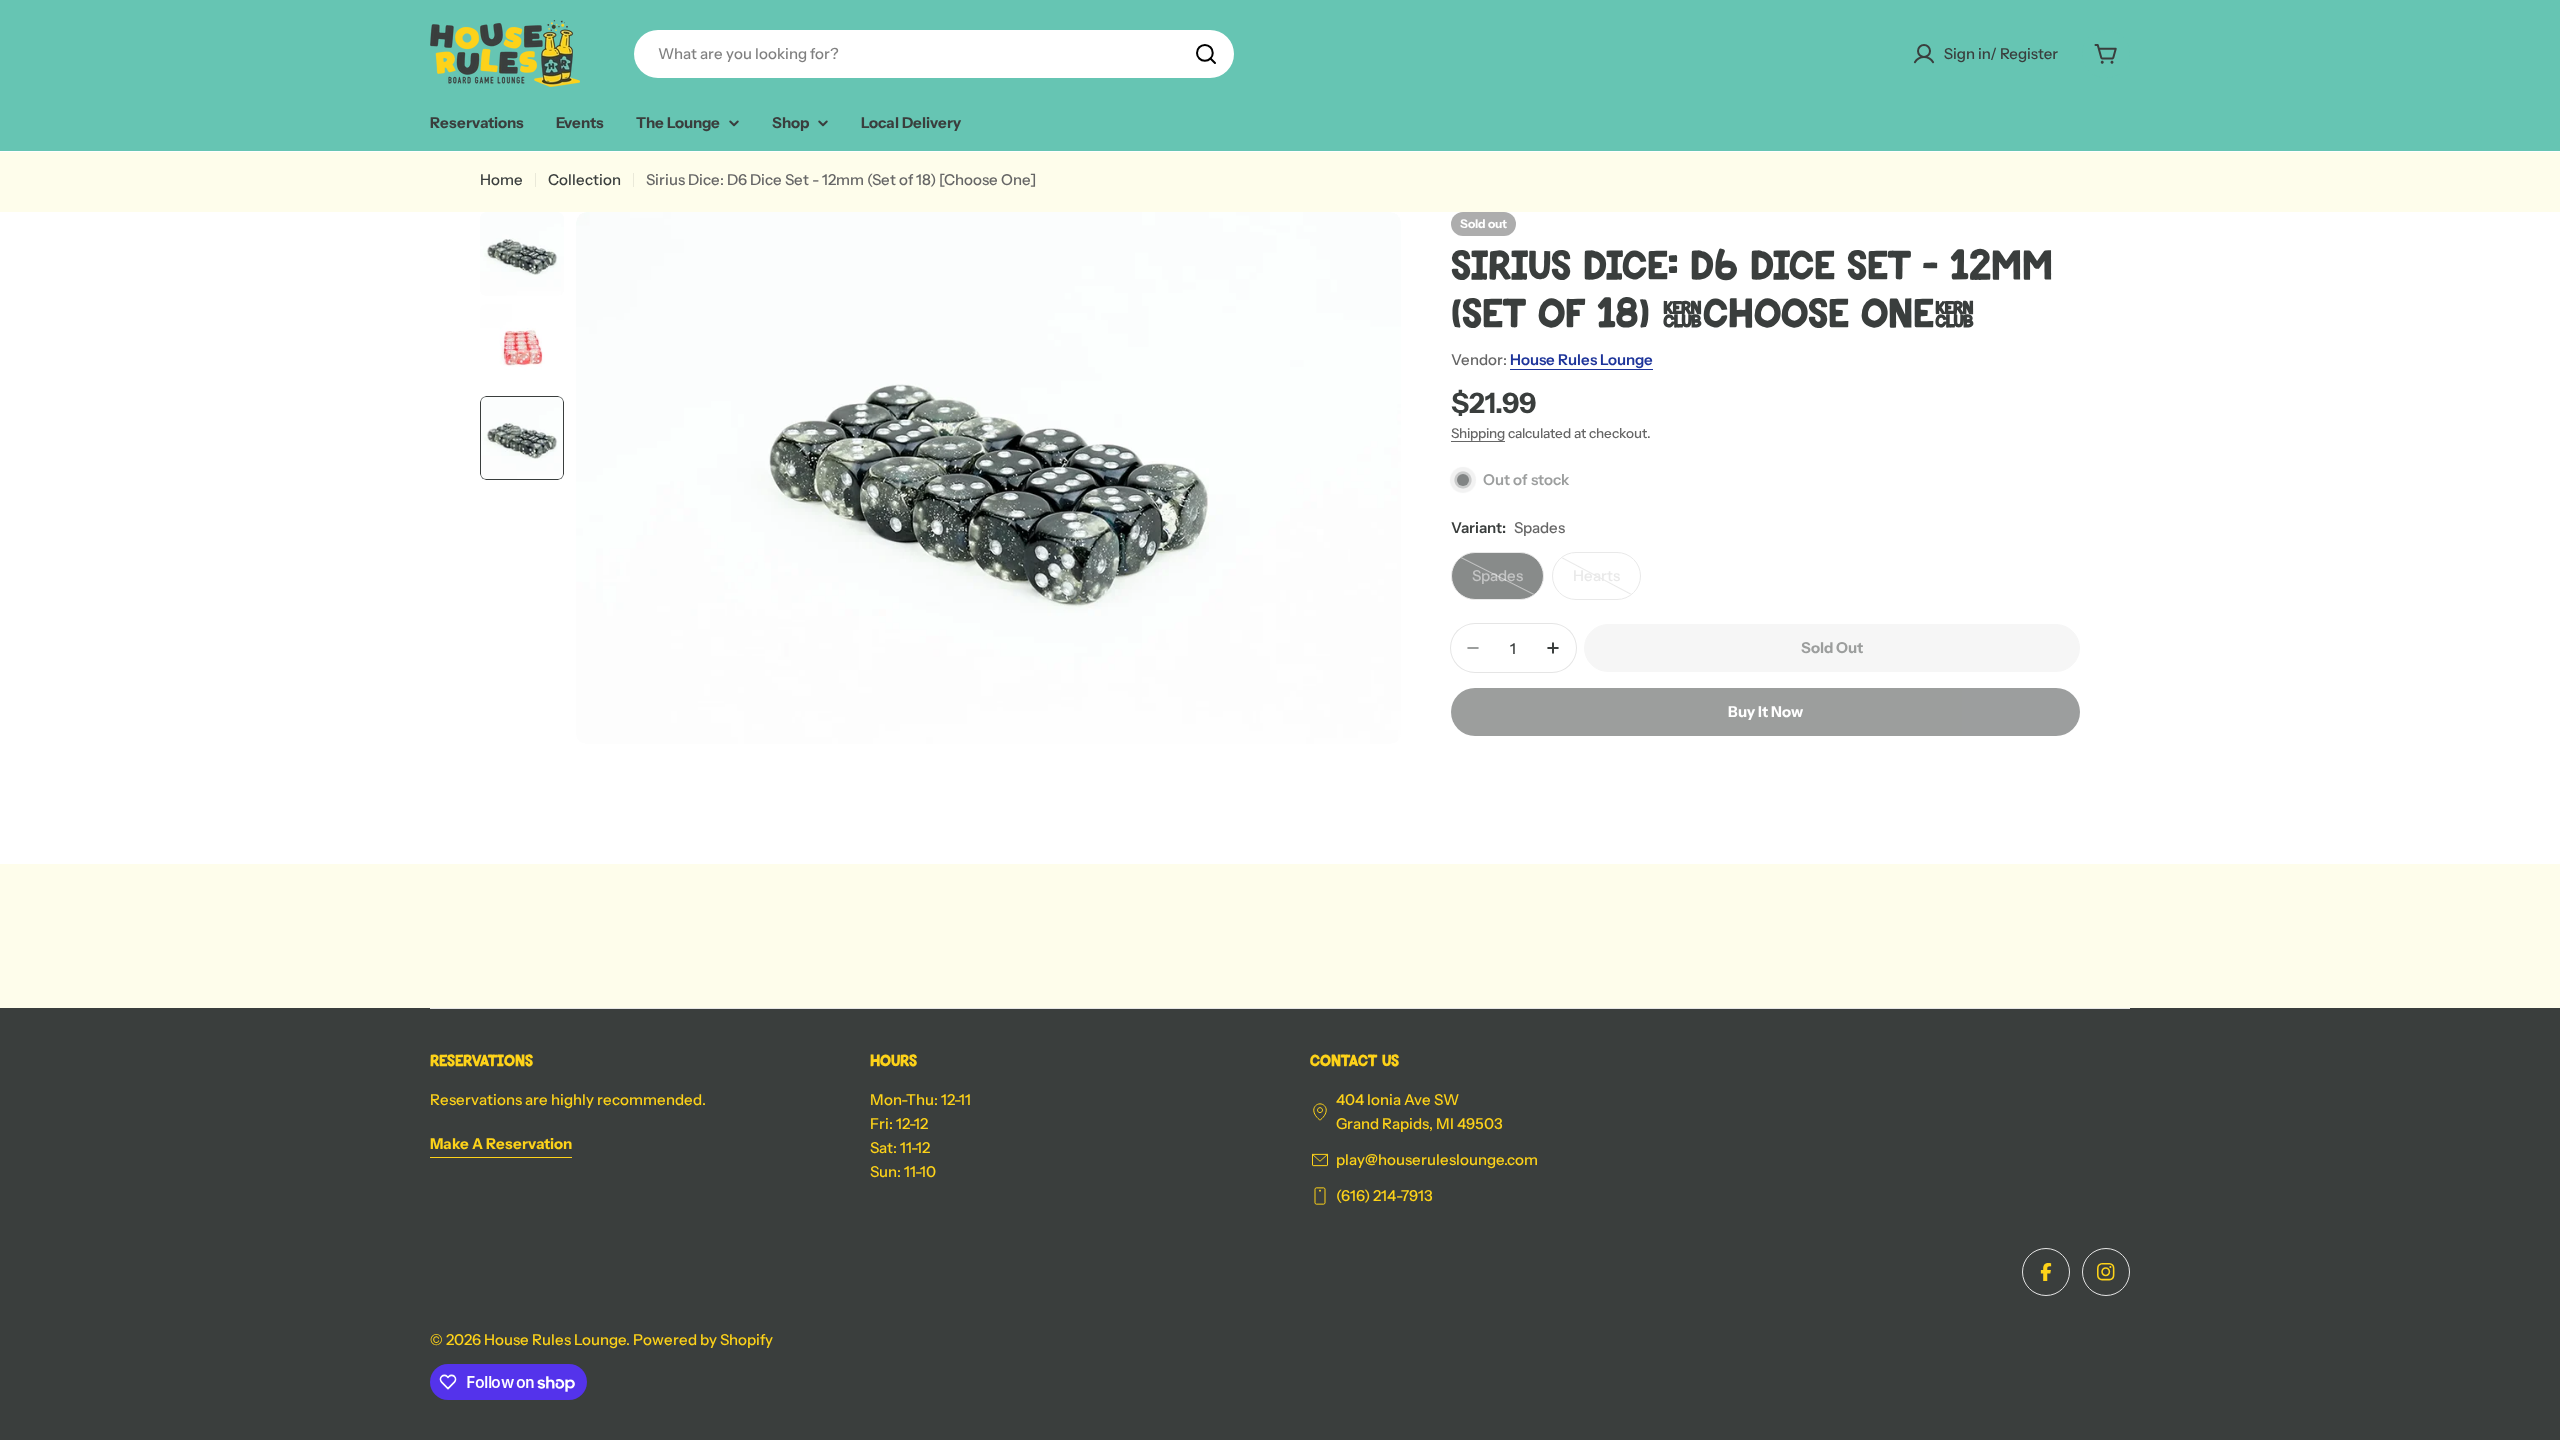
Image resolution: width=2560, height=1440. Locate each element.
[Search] (1206, 54)
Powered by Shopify (703, 1339)
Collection (584, 179)
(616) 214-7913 (1384, 1195)
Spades (1508, 583)
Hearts (1607, 583)
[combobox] (934, 54)
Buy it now (1765, 711)
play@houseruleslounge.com (1437, 1159)
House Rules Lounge (1581, 359)
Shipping (1478, 433)
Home (501, 179)
